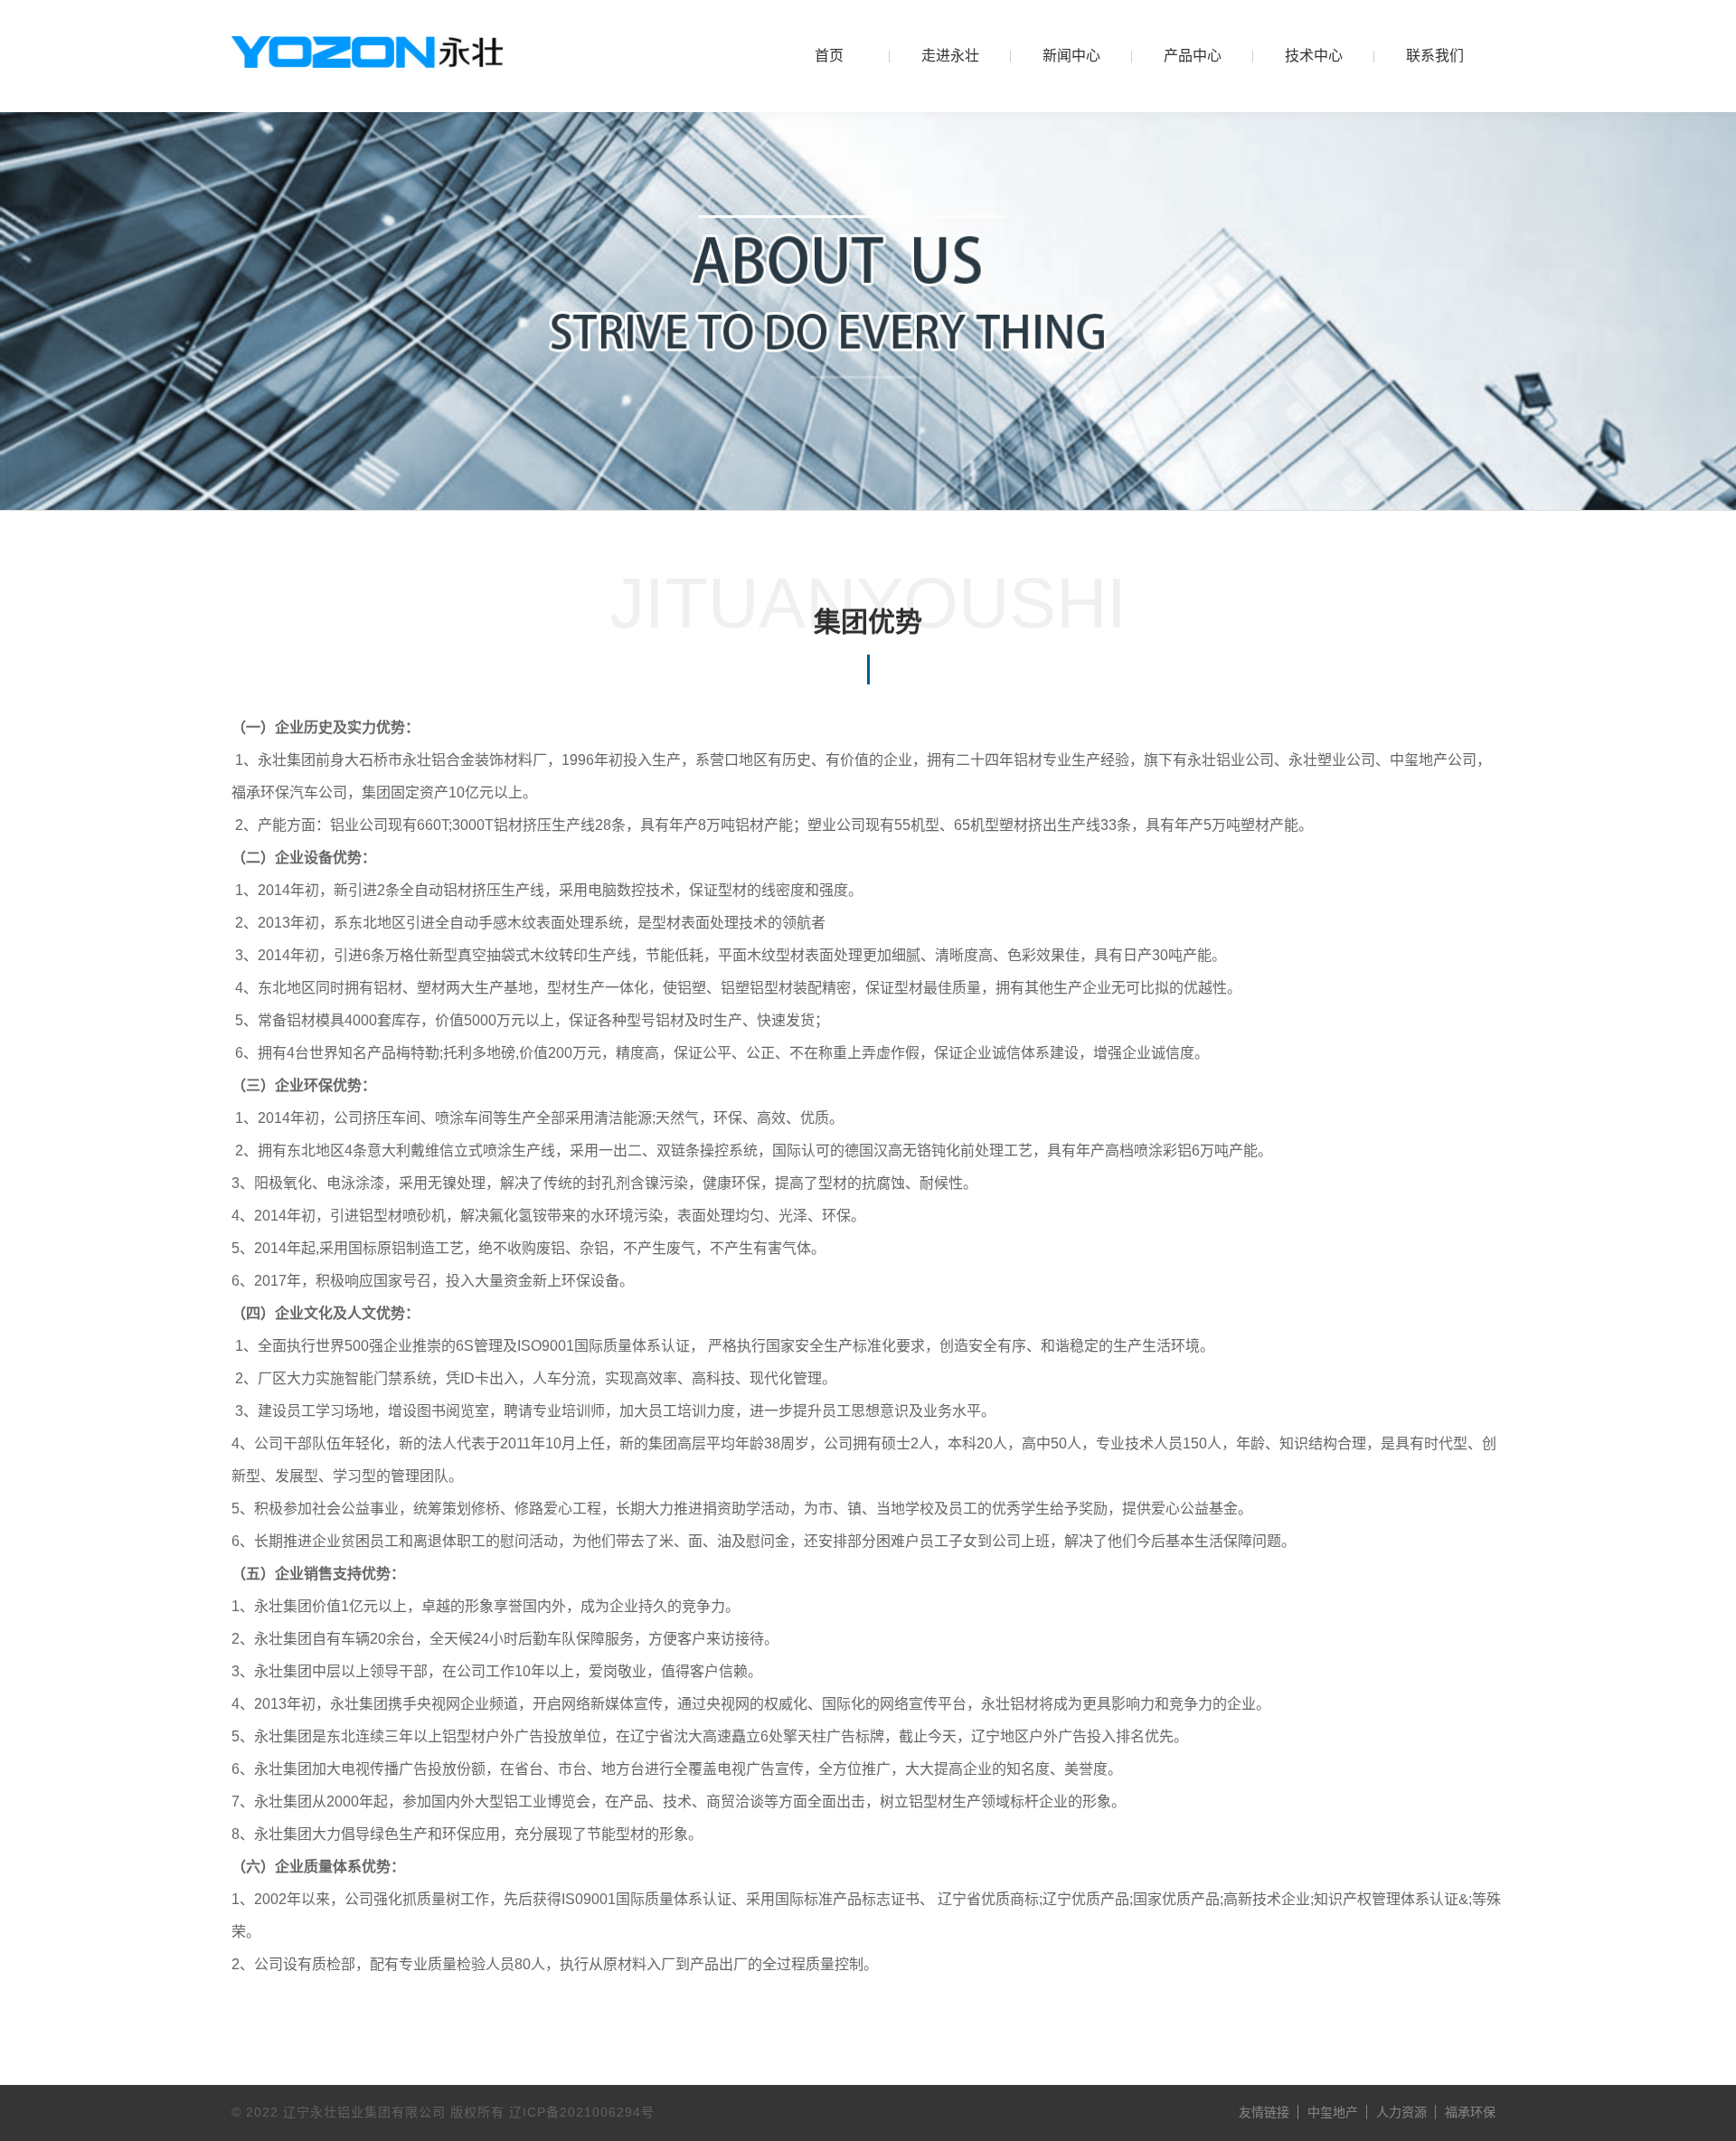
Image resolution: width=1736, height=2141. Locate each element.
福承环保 (1470, 2112)
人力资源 (1401, 2112)
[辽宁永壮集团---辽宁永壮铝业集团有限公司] (367, 52)
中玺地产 (1333, 2112)
